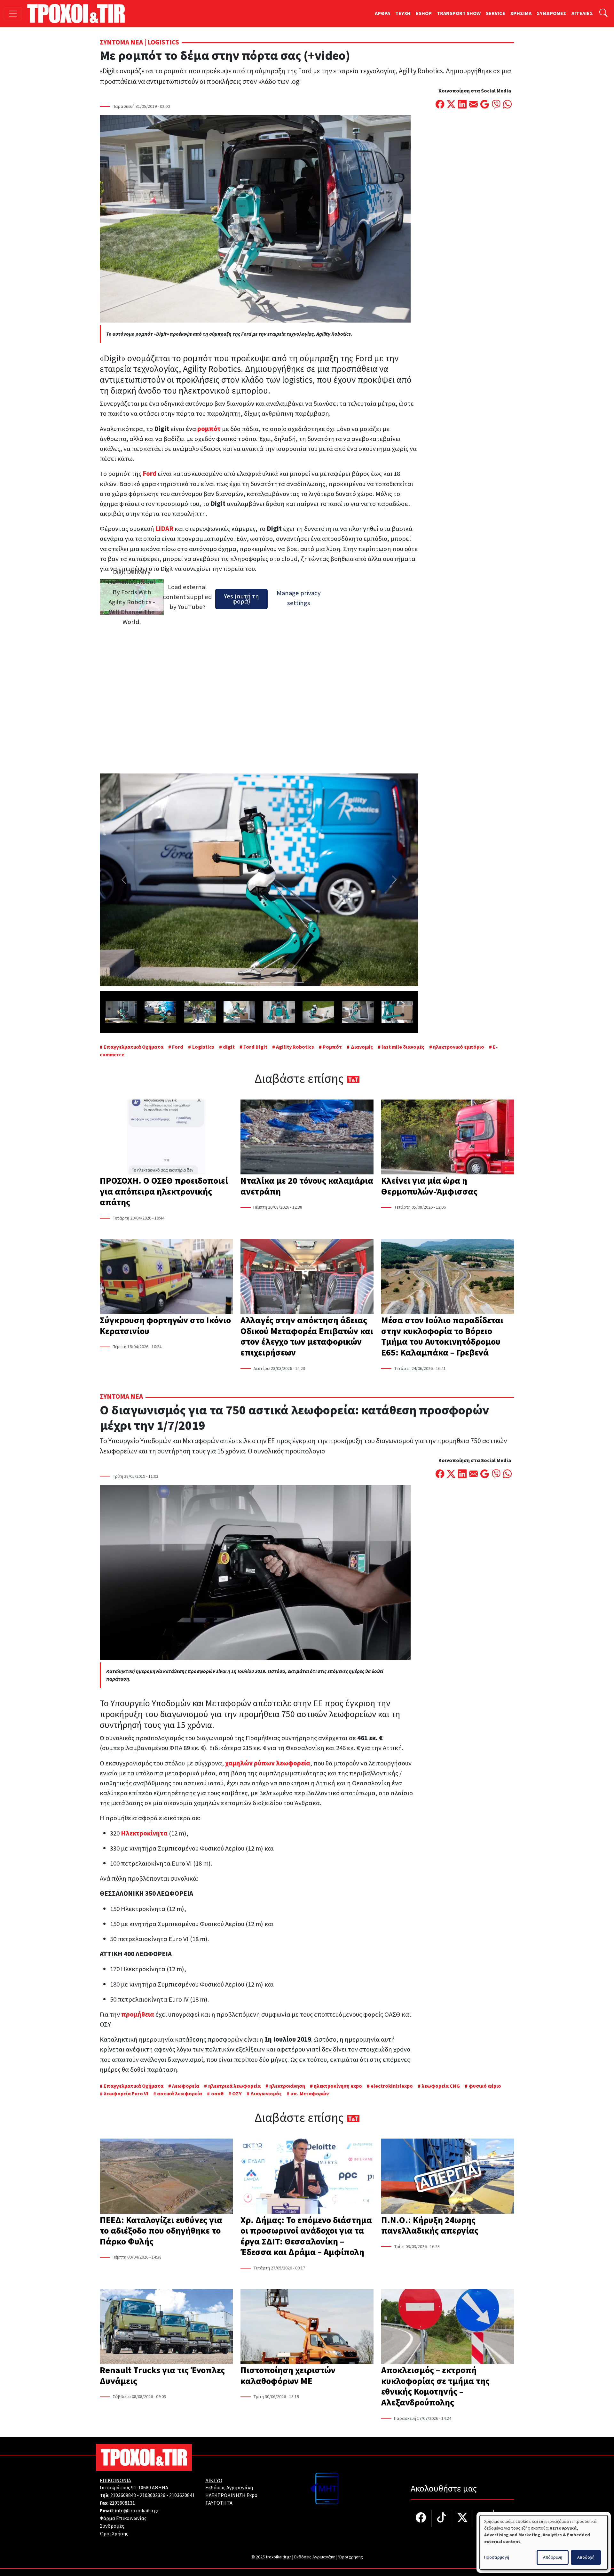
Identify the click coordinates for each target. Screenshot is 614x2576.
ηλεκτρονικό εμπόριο (459, 1047)
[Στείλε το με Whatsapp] (507, 105)
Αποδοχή (586, 2557)
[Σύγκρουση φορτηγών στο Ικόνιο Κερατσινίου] (166, 1277)
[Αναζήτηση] (603, 14)
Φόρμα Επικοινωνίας (123, 2518)
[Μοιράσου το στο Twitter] (451, 105)
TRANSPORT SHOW (459, 13)
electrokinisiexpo (392, 2086)
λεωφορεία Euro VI (126, 2094)
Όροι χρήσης (351, 2557)
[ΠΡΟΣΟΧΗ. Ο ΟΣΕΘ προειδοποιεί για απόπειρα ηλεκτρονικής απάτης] (166, 1138)
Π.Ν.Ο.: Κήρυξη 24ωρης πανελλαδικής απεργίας (430, 2226)
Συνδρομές (112, 2526)
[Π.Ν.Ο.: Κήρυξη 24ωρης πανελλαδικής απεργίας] (448, 2177)
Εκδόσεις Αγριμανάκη (229, 2488)
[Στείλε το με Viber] (496, 105)
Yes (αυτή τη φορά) (241, 599)
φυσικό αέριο (485, 2086)
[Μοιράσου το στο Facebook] (440, 105)
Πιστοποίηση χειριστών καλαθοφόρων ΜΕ (288, 2376)
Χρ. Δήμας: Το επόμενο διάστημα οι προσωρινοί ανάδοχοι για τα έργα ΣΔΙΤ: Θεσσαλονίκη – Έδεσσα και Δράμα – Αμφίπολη (306, 2236)
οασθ (217, 2094)
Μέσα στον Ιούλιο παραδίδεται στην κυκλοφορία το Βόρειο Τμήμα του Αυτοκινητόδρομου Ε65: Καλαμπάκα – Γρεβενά (442, 1336)
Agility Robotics (295, 1047)
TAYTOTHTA (219, 2503)
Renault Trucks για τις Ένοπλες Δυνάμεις (162, 2376)
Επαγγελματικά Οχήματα (134, 1047)
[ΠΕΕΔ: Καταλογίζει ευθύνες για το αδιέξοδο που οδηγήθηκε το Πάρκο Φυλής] (166, 2177)
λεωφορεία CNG (441, 2086)
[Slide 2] (230, 982)
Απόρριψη (553, 2557)
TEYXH (403, 13)
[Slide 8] (299, 982)
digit (229, 1047)
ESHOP (424, 13)
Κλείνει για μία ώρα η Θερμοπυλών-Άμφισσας (429, 1186)
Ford (178, 1047)
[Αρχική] (79, 13)
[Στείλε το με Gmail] (485, 105)
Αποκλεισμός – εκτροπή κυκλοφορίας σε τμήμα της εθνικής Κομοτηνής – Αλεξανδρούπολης (435, 2386)
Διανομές (362, 1047)
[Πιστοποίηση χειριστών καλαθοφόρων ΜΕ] (307, 2327)
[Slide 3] (242, 982)
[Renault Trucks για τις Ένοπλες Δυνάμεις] (166, 2327)
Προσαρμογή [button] (497, 2557)
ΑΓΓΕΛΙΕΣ (582, 13)
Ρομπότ (332, 1047)
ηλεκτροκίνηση (287, 2086)
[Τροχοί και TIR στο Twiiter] (463, 2518)
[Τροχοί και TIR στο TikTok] (442, 2518)
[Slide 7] (288, 982)
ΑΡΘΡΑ (382, 13)
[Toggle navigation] (13, 14)
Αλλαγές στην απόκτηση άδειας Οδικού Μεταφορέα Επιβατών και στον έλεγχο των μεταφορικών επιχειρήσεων (307, 1336)
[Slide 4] (253, 982)
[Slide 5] (265, 982)
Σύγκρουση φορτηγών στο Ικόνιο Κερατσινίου (165, 1326)
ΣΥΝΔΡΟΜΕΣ (551, 13)
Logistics (163, 42)
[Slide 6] (276, 982)
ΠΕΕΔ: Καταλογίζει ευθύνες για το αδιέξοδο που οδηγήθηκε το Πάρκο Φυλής (161, 2231)
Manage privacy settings (299, 598)
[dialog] (544, 2542)
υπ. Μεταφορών (310, 2094)
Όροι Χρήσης (114, 2534)
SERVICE (496, 13)
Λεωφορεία (186, 2086)
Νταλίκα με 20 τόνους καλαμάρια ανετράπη (307, 1186)
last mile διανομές (403, 1047)
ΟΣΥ (237, 2094)
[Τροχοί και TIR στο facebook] (421, 2518)
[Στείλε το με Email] (473, 105)
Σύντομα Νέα (121, 42)
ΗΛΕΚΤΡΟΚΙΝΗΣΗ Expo (231, 2495)
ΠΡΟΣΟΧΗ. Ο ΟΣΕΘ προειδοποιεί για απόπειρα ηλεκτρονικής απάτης (164, 1192)
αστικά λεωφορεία (180, 2094)
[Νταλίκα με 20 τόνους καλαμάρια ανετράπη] (307, 1138)
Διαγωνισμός (266, 2094)
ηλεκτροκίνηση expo (338, 2086)
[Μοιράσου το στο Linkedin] (462, 105)
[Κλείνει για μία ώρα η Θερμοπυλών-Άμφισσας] (448, 1138)
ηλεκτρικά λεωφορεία (234, 2086)
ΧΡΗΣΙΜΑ (521, 13)
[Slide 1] (219, 982)
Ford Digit (255, 1047)
